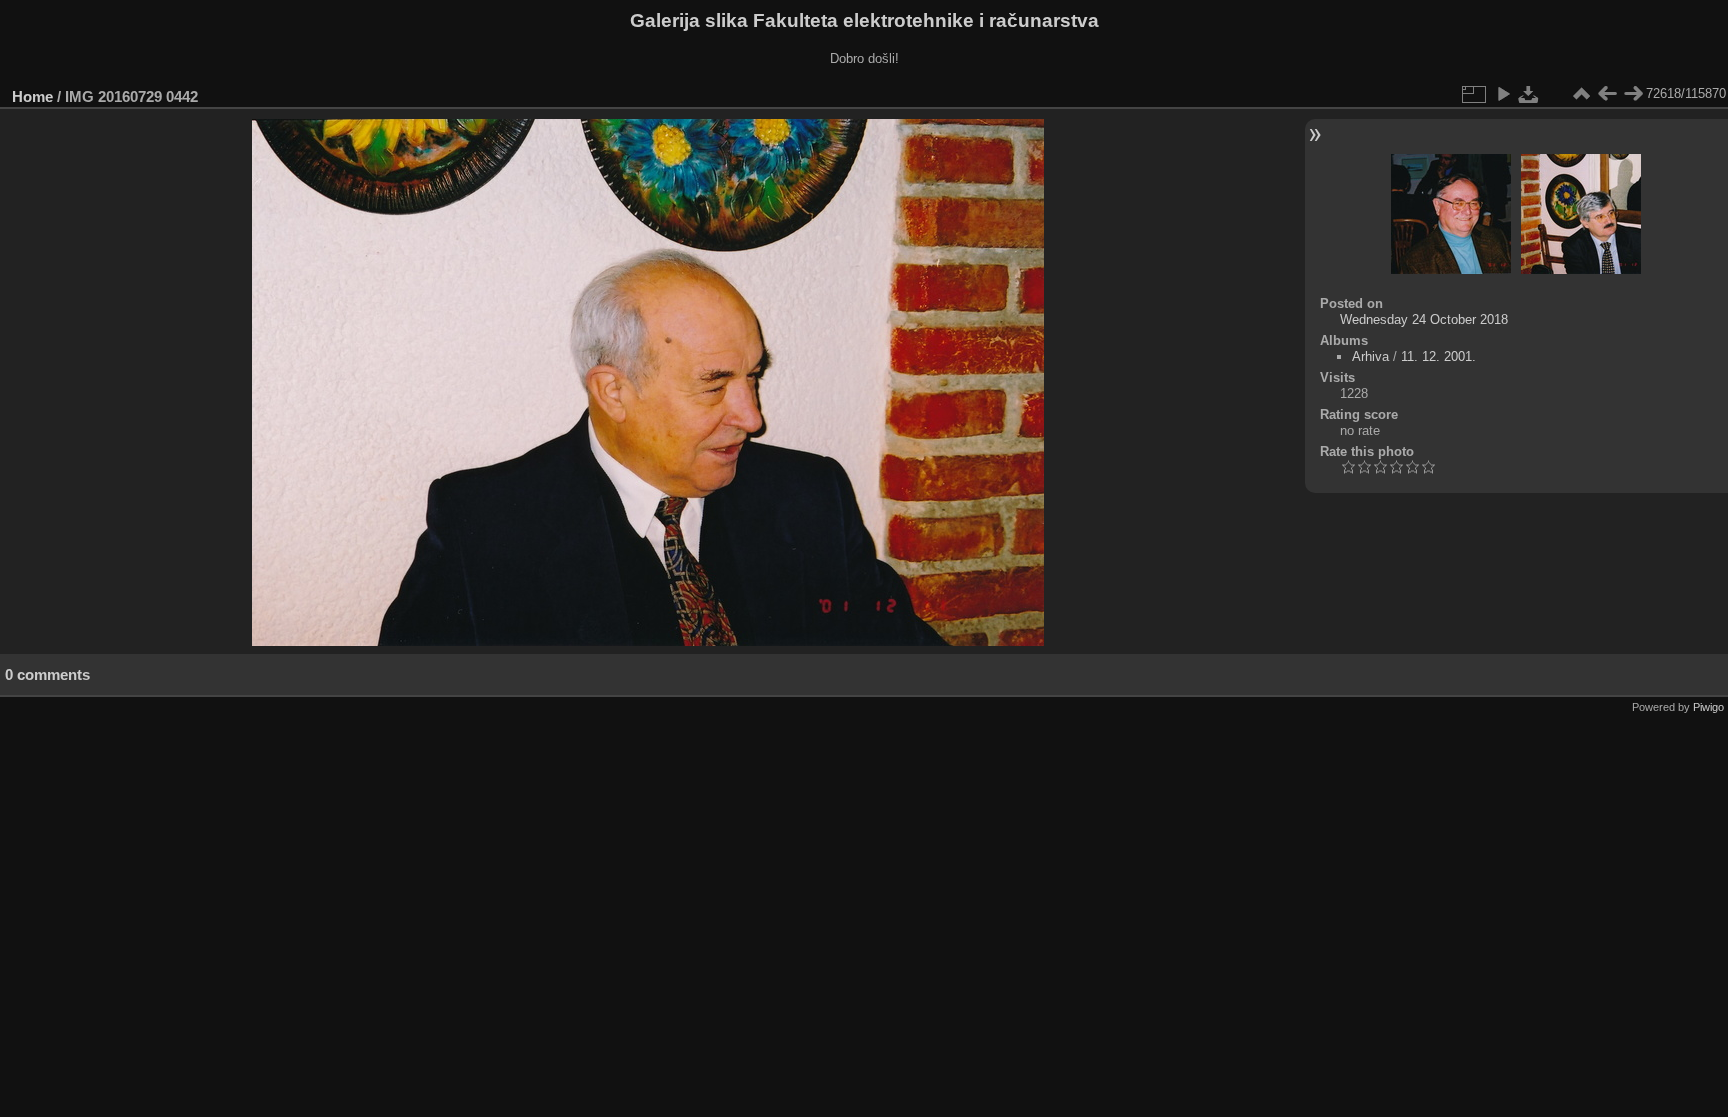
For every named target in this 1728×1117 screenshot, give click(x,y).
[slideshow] (1503, 94)
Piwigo (1708, 707)
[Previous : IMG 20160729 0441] (1607, 94)
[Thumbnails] (1581, 94)
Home (32, 96)
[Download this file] (1529, 94)
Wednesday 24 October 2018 (1424, 319)
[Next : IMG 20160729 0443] (1633, 94)
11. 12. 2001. (1438, 356)
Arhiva (1370, 356)
